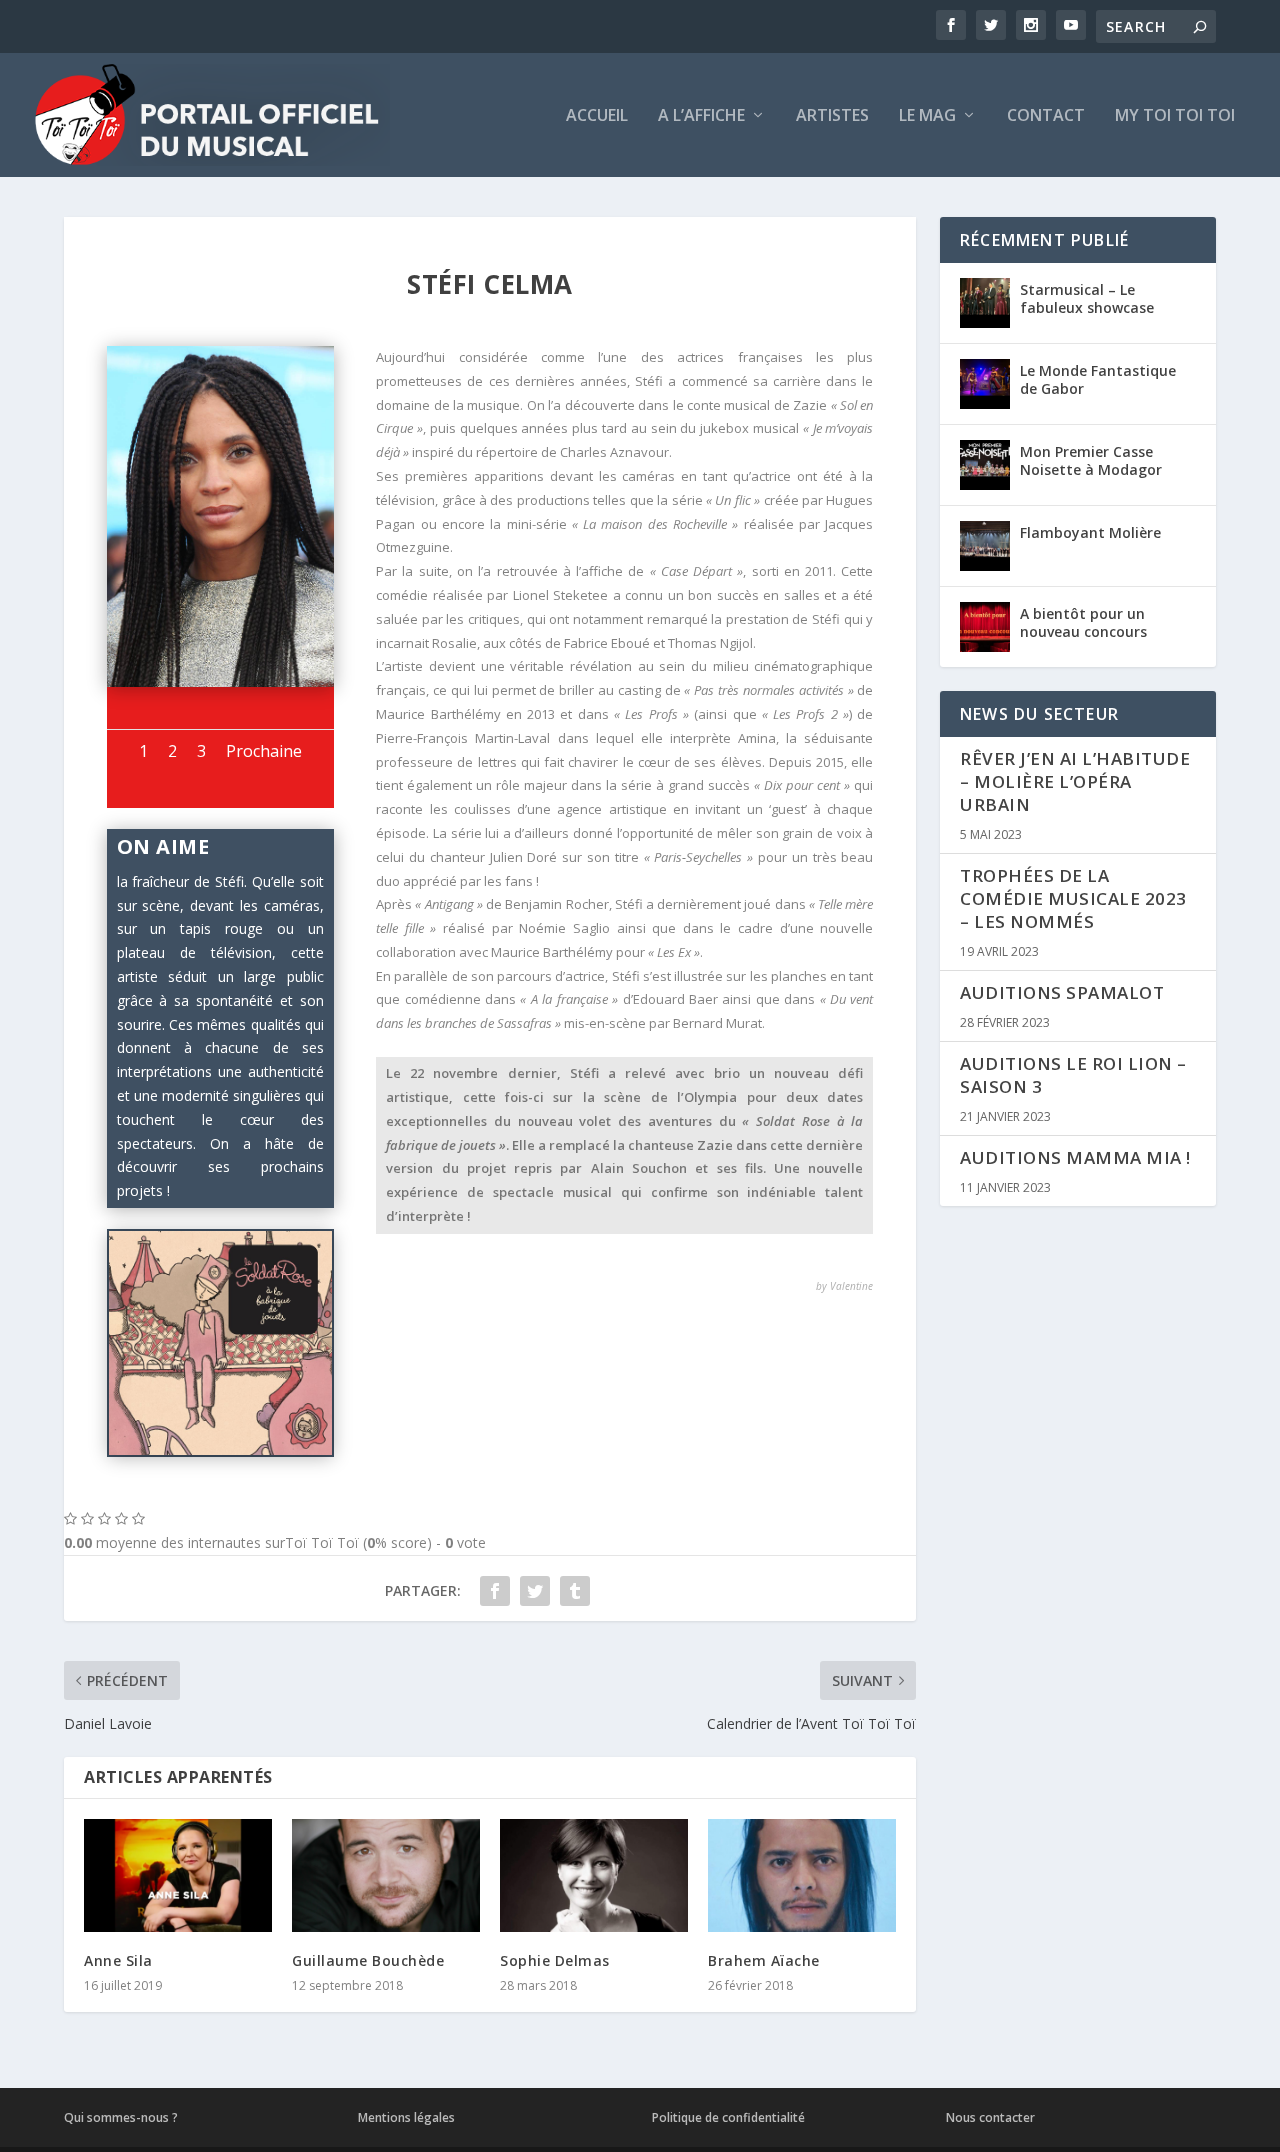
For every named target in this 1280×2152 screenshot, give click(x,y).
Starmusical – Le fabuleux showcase (1087, 298)
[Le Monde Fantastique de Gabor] (985, 384)
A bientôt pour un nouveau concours (1083, 622)
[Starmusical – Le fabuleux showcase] (985, 303)
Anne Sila (118, 1960)
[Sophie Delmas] (594, 1875)
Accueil (597, 116)
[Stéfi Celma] (220, 681)
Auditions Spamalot (1062, 992)
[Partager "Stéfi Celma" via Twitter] (535, 1591)
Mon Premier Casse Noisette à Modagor (1091, 460)
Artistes (832, 116)
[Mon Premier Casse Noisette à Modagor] (985, 465)
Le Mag (927, 116)
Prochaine (264, 751)
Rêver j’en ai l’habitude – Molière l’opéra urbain (1075, 781)
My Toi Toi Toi (1175, 116)
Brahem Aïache (764, 1960)
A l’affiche (701, 116)
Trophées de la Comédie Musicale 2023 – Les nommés (1073, 898)
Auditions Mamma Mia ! (1075, 1157)
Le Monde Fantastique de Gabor (1098, 379)
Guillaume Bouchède (368, 1960)
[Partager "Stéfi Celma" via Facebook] (495, 1591)
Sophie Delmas (555, 1960)
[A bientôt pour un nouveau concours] (985, 627)
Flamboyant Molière (1090, 532)
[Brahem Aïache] (802, 1875)
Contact (1046, 116)
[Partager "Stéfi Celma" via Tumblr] (575, 1591)
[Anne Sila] (178, 1875)
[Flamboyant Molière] (985, 546)
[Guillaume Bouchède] (386, 1875)
